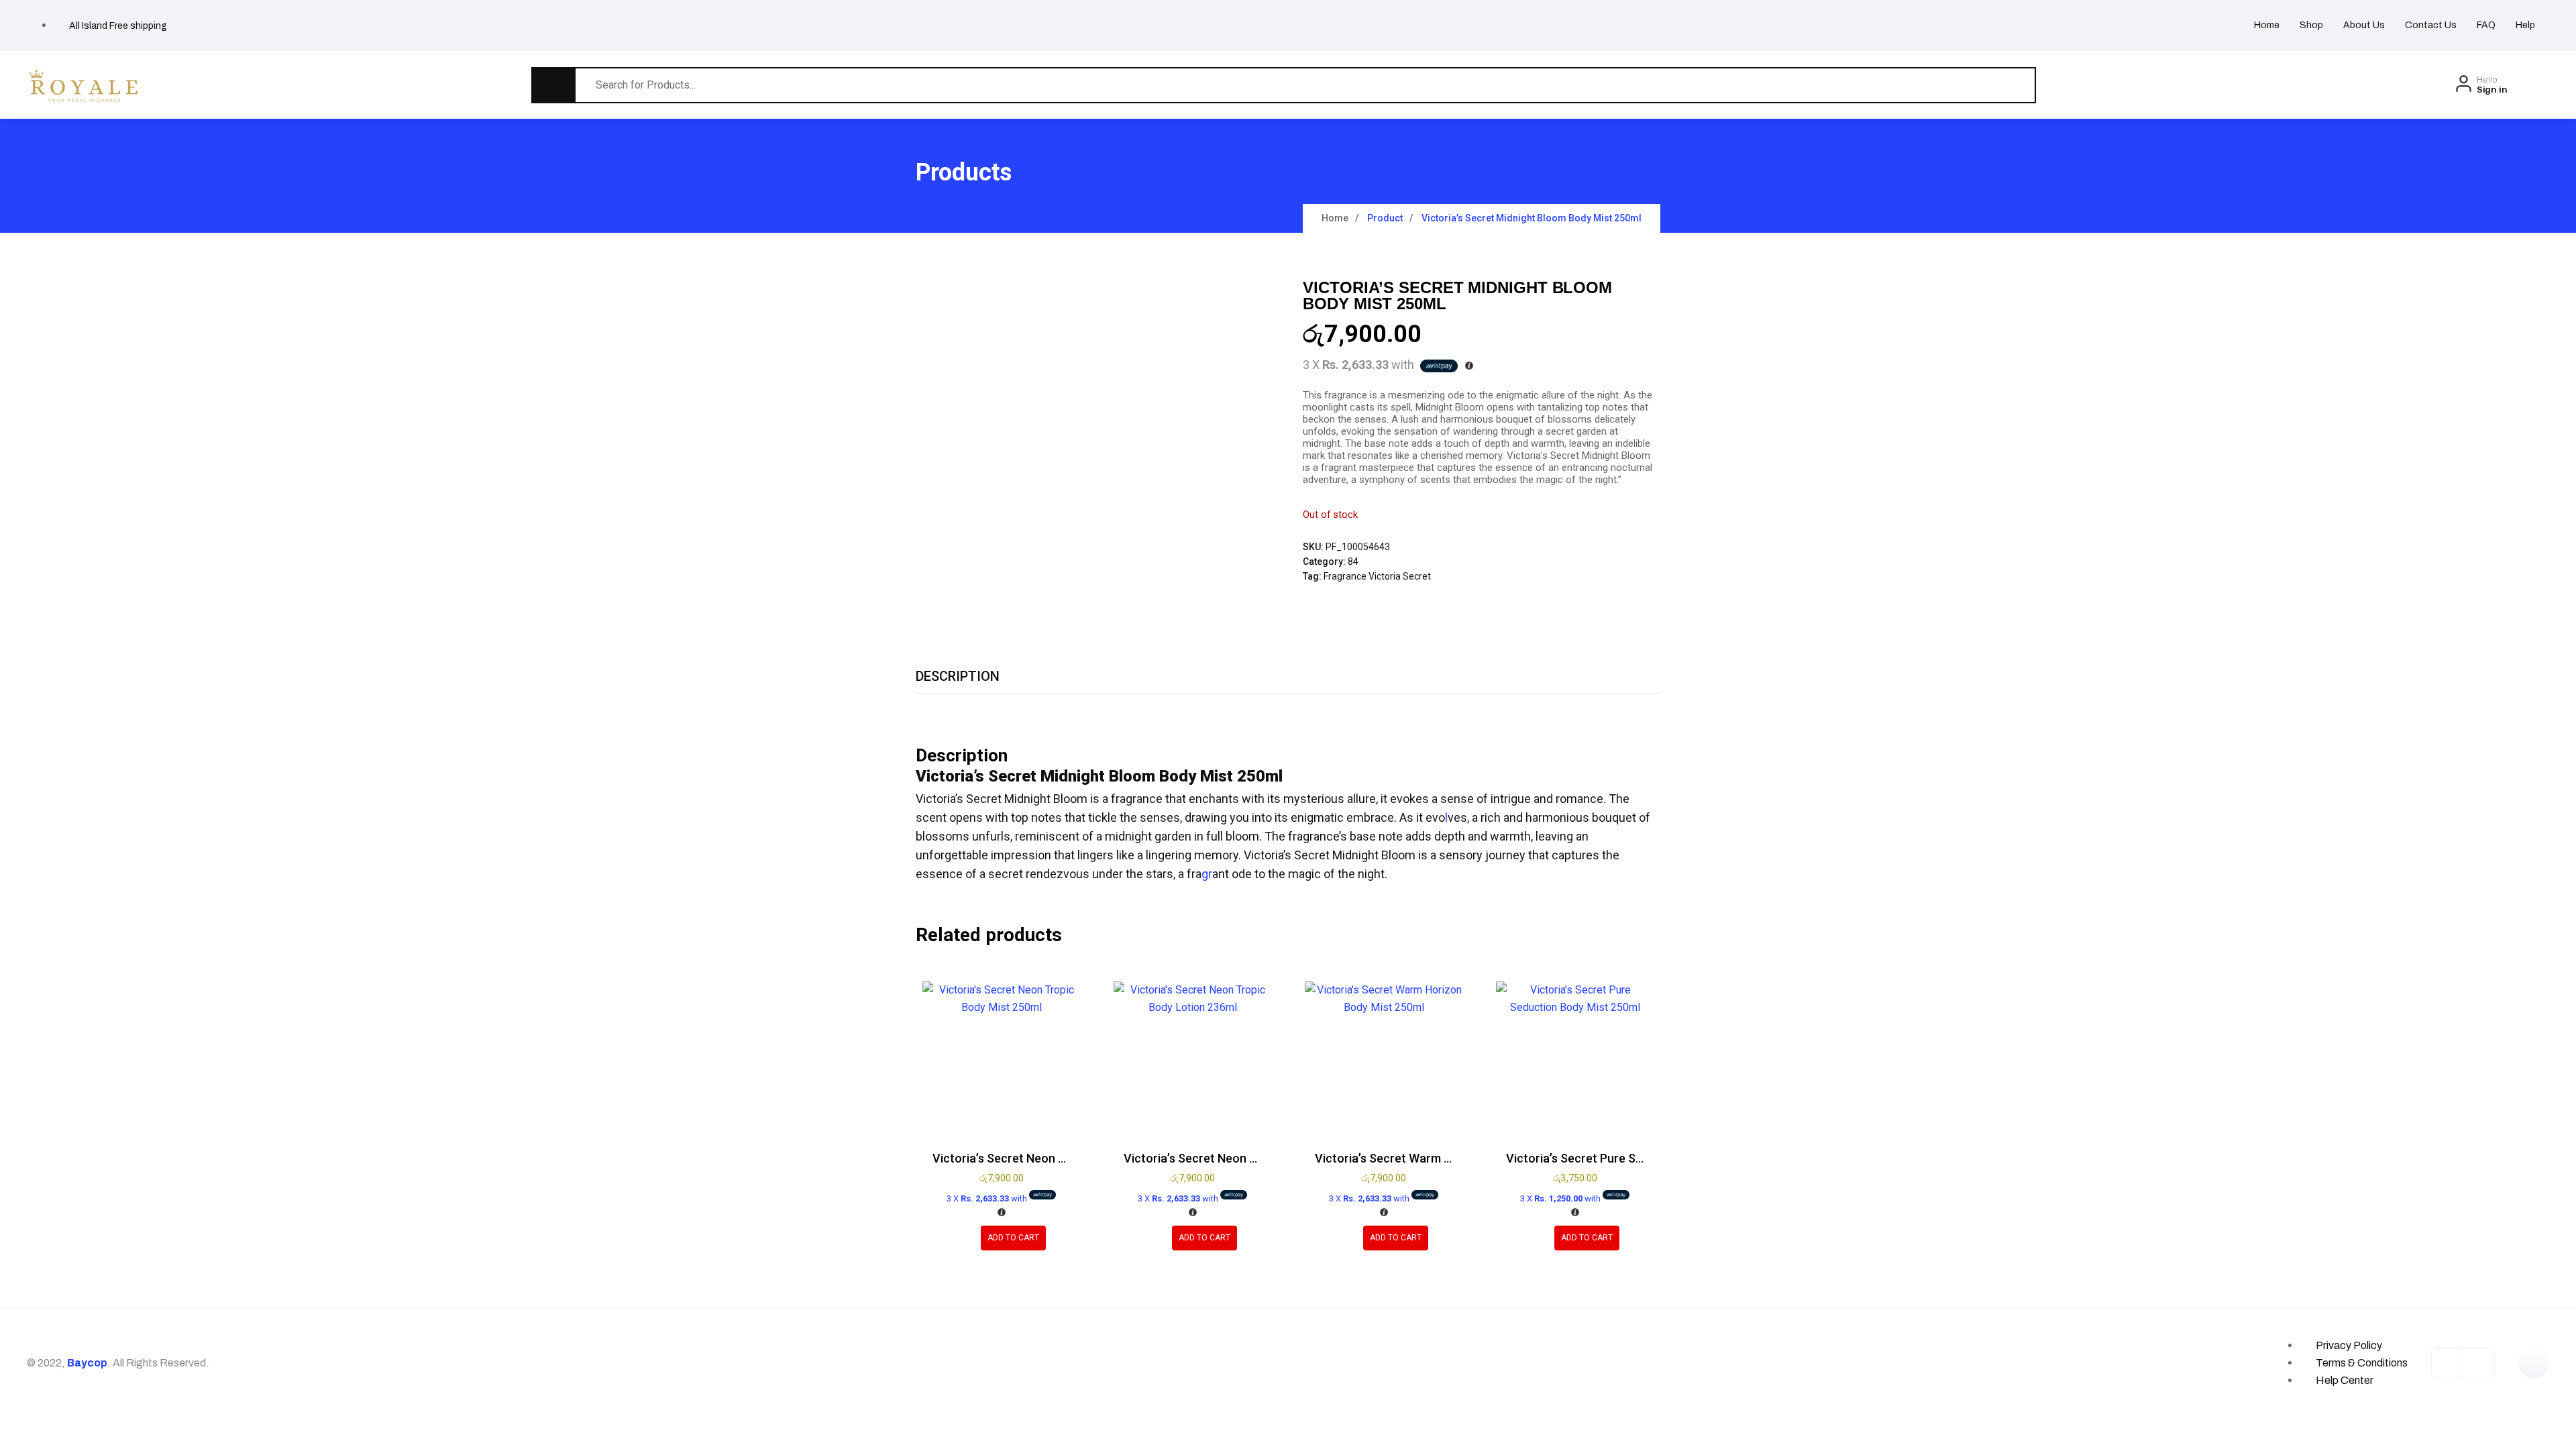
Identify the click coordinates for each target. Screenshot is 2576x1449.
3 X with (988, 1198)
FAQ (2486, 25)
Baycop (87, 1363)
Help (2525, 25)
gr (1207, 874)
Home (2267, 25)
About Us (2364, 25)
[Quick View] (961, 1238)
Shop (2311, 25)
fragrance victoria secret (1377, 576)
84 (1353, 561)
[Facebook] (2447, 1363)
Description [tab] (958, 676)
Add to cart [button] (1013, 1238)
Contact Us (2431, 25)
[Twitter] (2479, 1363)
